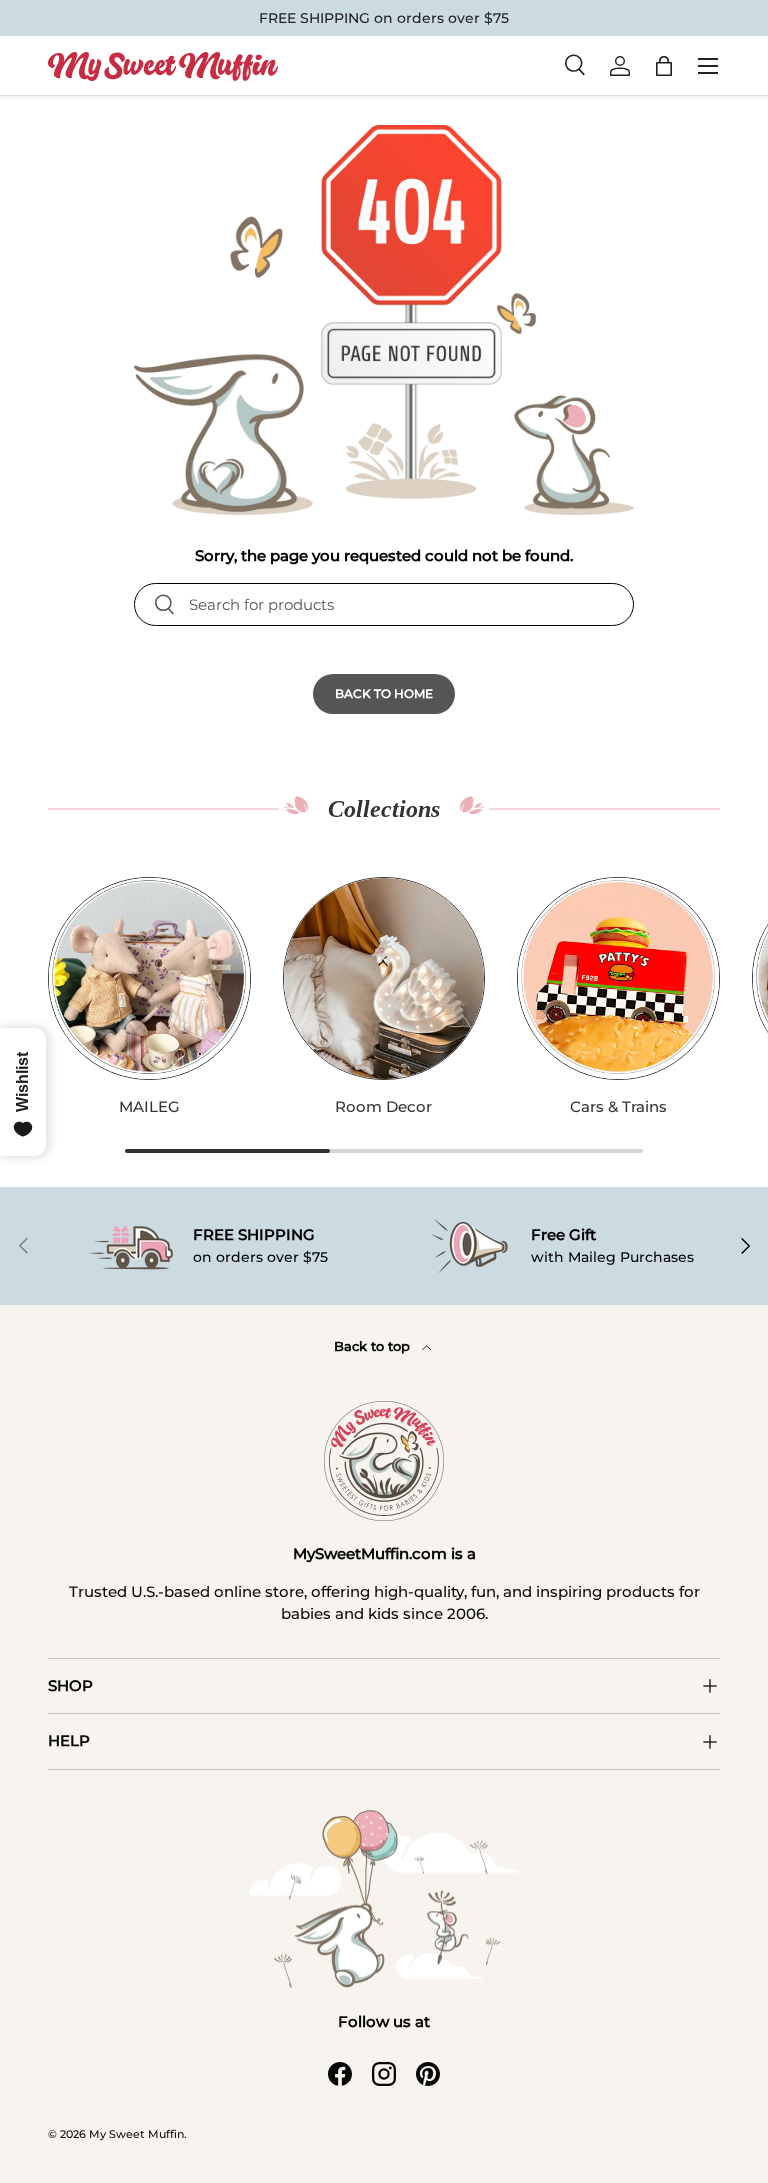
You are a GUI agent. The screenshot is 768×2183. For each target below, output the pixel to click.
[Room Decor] (384, 978)
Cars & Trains (618, 1106)
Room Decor (383, 1106)
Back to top (374, 1346)
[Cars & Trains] (618, 978)
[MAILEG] (149, 978)
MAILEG (149, 1106)
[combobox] (384, 604)
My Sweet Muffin (136, 2134)
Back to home (384, 693)
